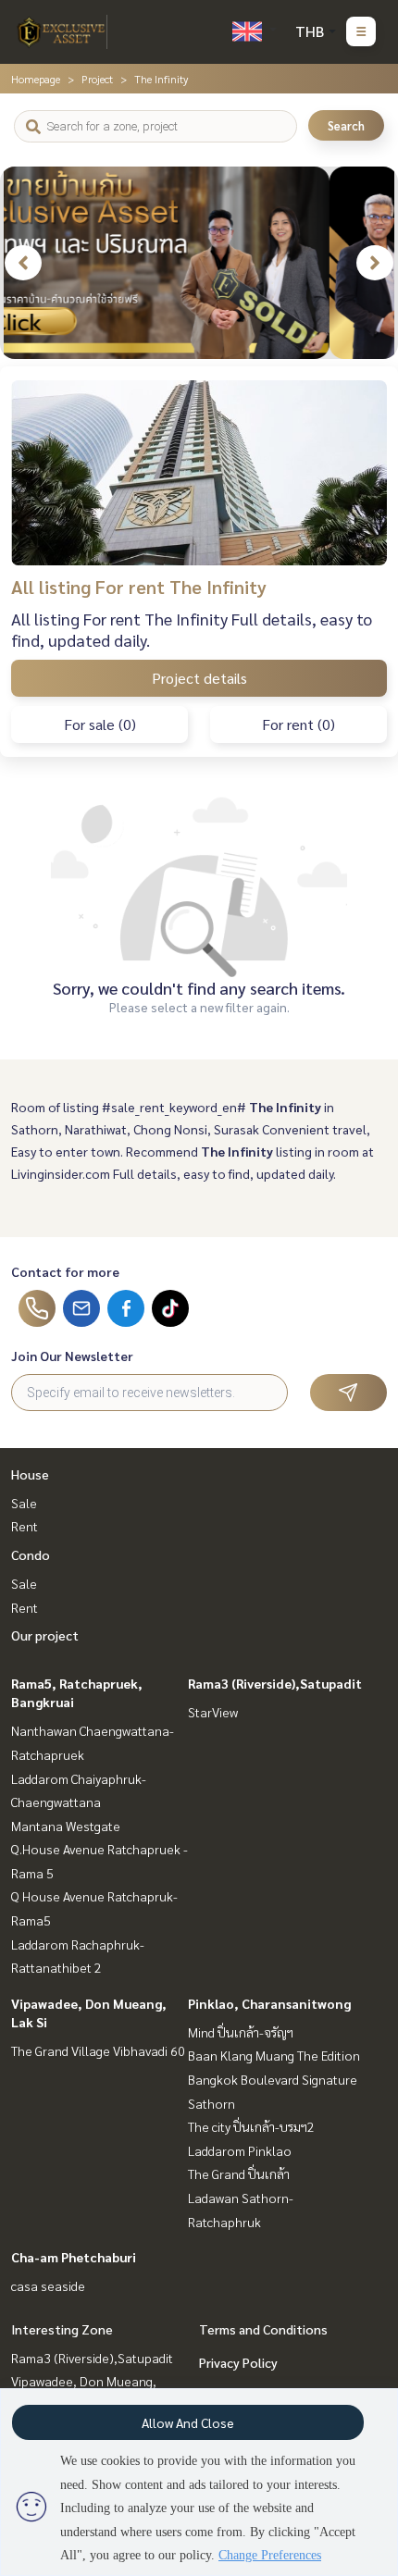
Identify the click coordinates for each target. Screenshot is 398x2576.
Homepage (36, 79)
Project (97, 79)
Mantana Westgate (66, 1826)
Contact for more (65, 1271)
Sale (24, 1503)
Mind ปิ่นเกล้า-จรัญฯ (241, 2032)
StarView (213, 1712)
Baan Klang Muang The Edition (274, 2055)
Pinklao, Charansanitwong (269, 2003)
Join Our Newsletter (72, 1356)
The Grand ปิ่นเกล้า (239, 2173)
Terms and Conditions (263, 2329)
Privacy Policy (238, 2362)
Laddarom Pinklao (240, 2150)
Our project (45, 1635)
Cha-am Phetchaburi (74, 2257)
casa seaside (48, 2285)
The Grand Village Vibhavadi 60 (98, 2050)
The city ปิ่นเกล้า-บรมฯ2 (251, 2126)
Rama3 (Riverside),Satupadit (275, 1683)
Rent (25, 1526)
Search (346, 125)
